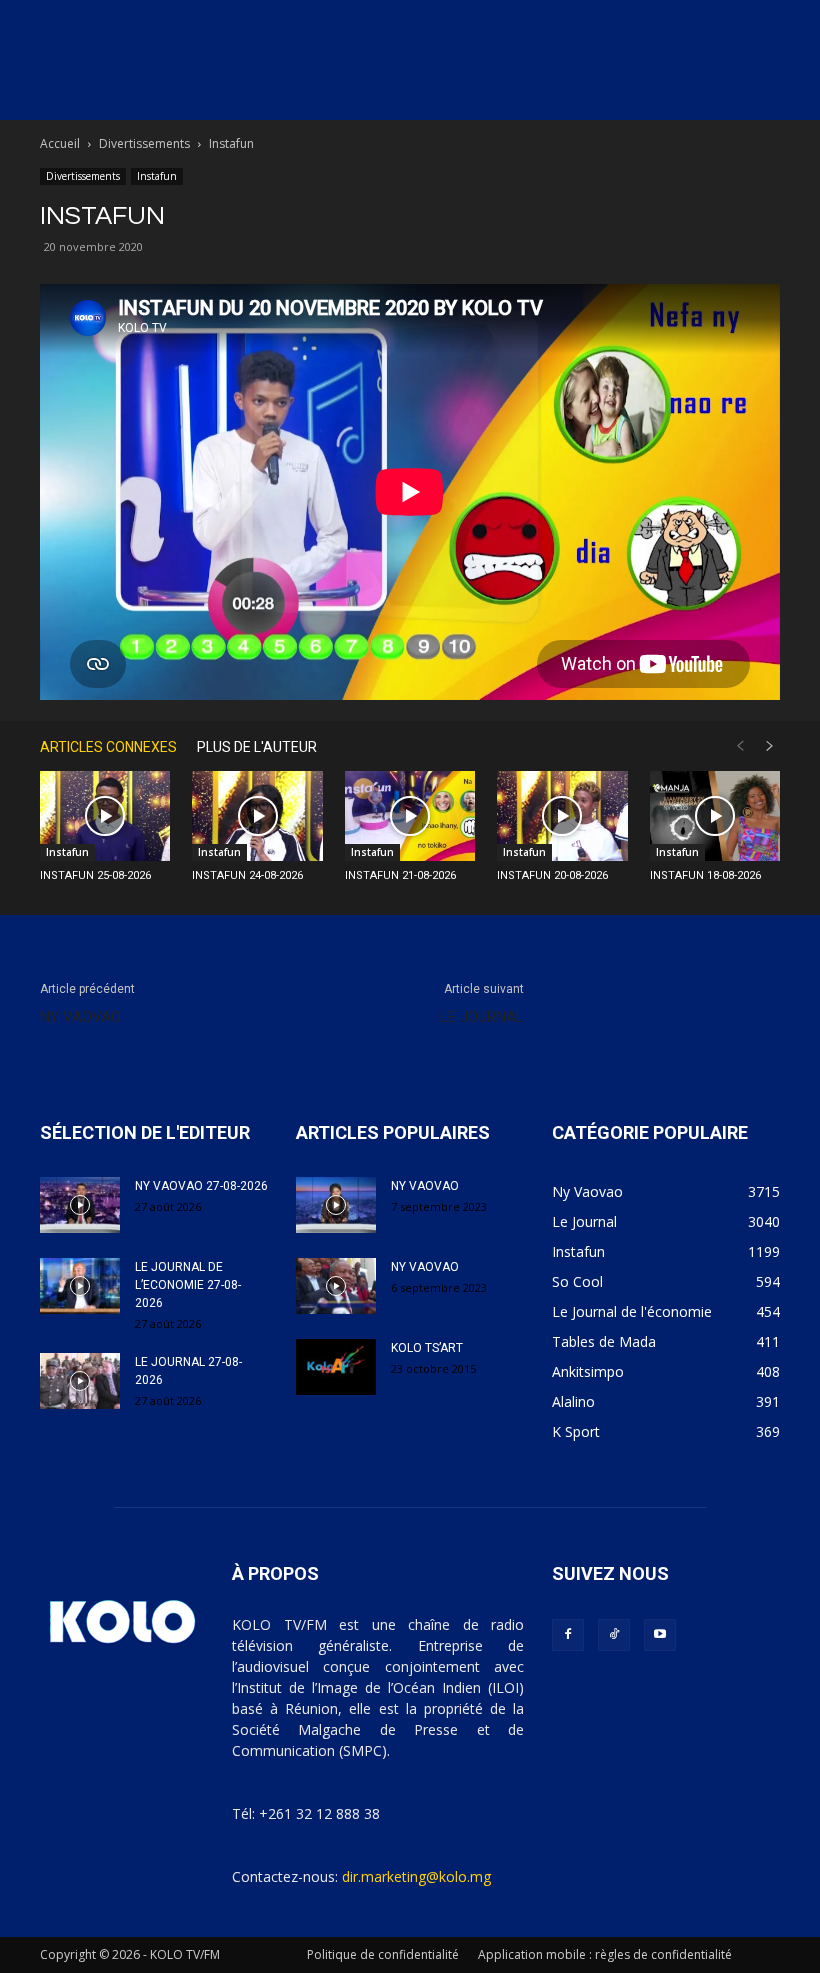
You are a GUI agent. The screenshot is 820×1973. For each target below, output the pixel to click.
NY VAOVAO (80, 1017)
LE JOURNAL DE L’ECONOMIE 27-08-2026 (188, 1285)
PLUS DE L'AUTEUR (257, 747)
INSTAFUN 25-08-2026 (95, 875)
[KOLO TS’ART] (336, 1367)
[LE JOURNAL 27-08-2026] (80, 1381)
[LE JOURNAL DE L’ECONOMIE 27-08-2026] (80, 1286)
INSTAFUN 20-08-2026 (552, 875)
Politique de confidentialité (383, 1954)
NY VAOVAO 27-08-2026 (201, 1186)
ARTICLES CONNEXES (108, 747)
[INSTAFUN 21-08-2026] (410, 816)
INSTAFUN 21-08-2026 (400, 875)
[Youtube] (660, 1635)
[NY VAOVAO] (336, 1205)
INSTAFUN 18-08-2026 (705, 875)
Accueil (60, 143)
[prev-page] (740, 746)
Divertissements (144, 143)
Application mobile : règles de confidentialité (605, 1954)
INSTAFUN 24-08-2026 (247, 875)
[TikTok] (614, 1635)
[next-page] (770, 746)
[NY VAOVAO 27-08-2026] (80, 1205)
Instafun (157, 176)
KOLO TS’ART (427, 1348)
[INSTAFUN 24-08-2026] (257, 816)
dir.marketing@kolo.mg (416, 1876)
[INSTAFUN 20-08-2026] (562, 816)
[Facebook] (568, 1635)
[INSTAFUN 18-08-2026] (715, 816)
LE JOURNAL (482, 1017)
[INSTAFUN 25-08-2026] (105, 816)
